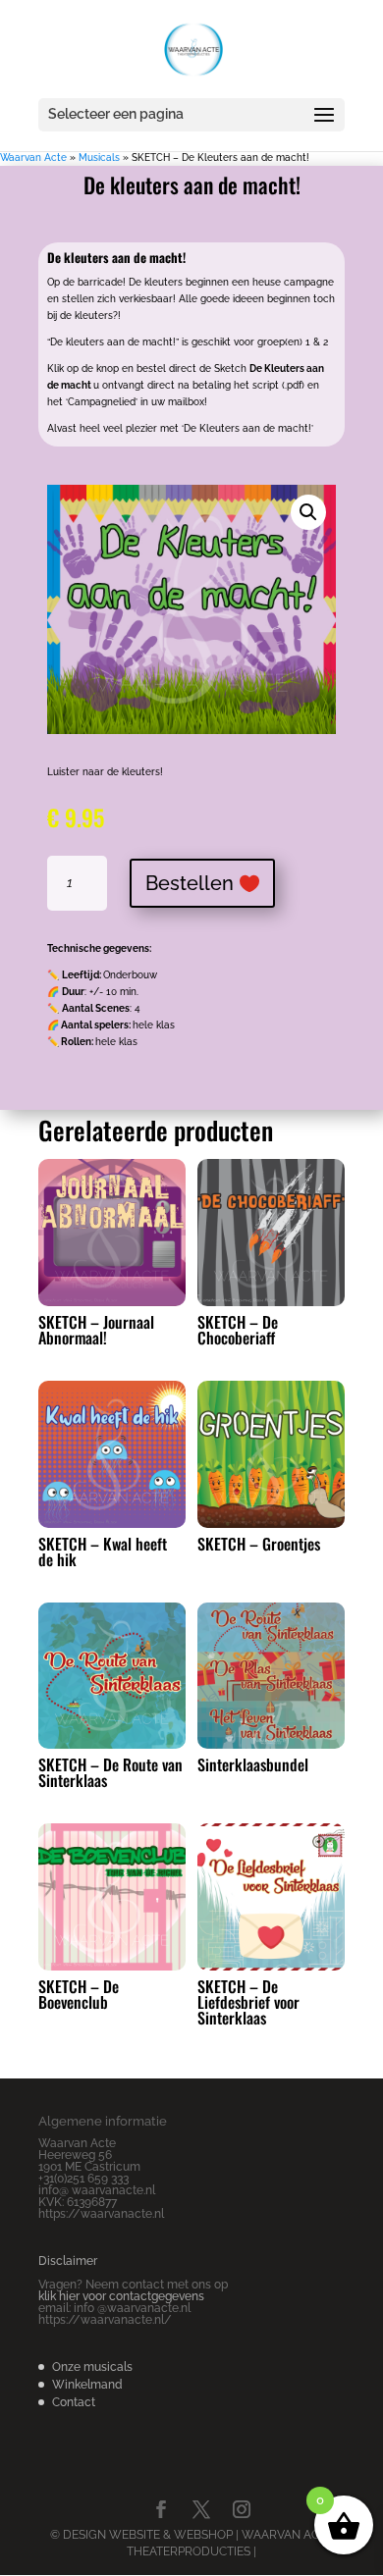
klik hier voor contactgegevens (121, 2296)
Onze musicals (92, 2367)
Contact (74, 2402)
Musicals (99, 158)
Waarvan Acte (33, 158)
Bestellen (190, 883)
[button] (308, 512)
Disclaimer (68, 2261)
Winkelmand (87, 2385)
